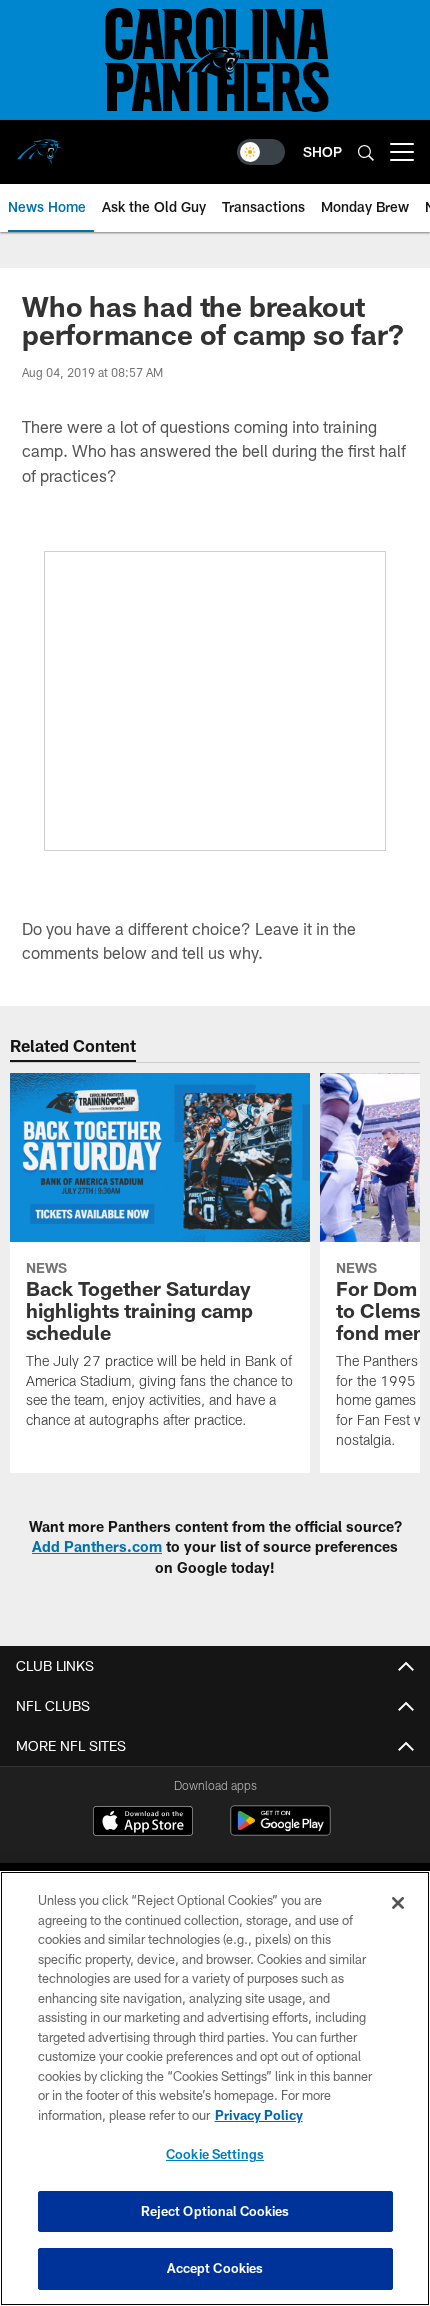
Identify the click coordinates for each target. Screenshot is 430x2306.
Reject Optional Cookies (215, 2211)
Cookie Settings (215, 2154)
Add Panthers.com (97, 1546)
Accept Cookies (215, 2268)
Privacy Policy (259, 2115)
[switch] (261, 152)
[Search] (366, 152)
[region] (215, 2088)
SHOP (322, 151)
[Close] (398, 1903)
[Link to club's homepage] (40, 144)
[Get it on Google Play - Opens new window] (280, 1830)
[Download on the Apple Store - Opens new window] (143, 1823)
